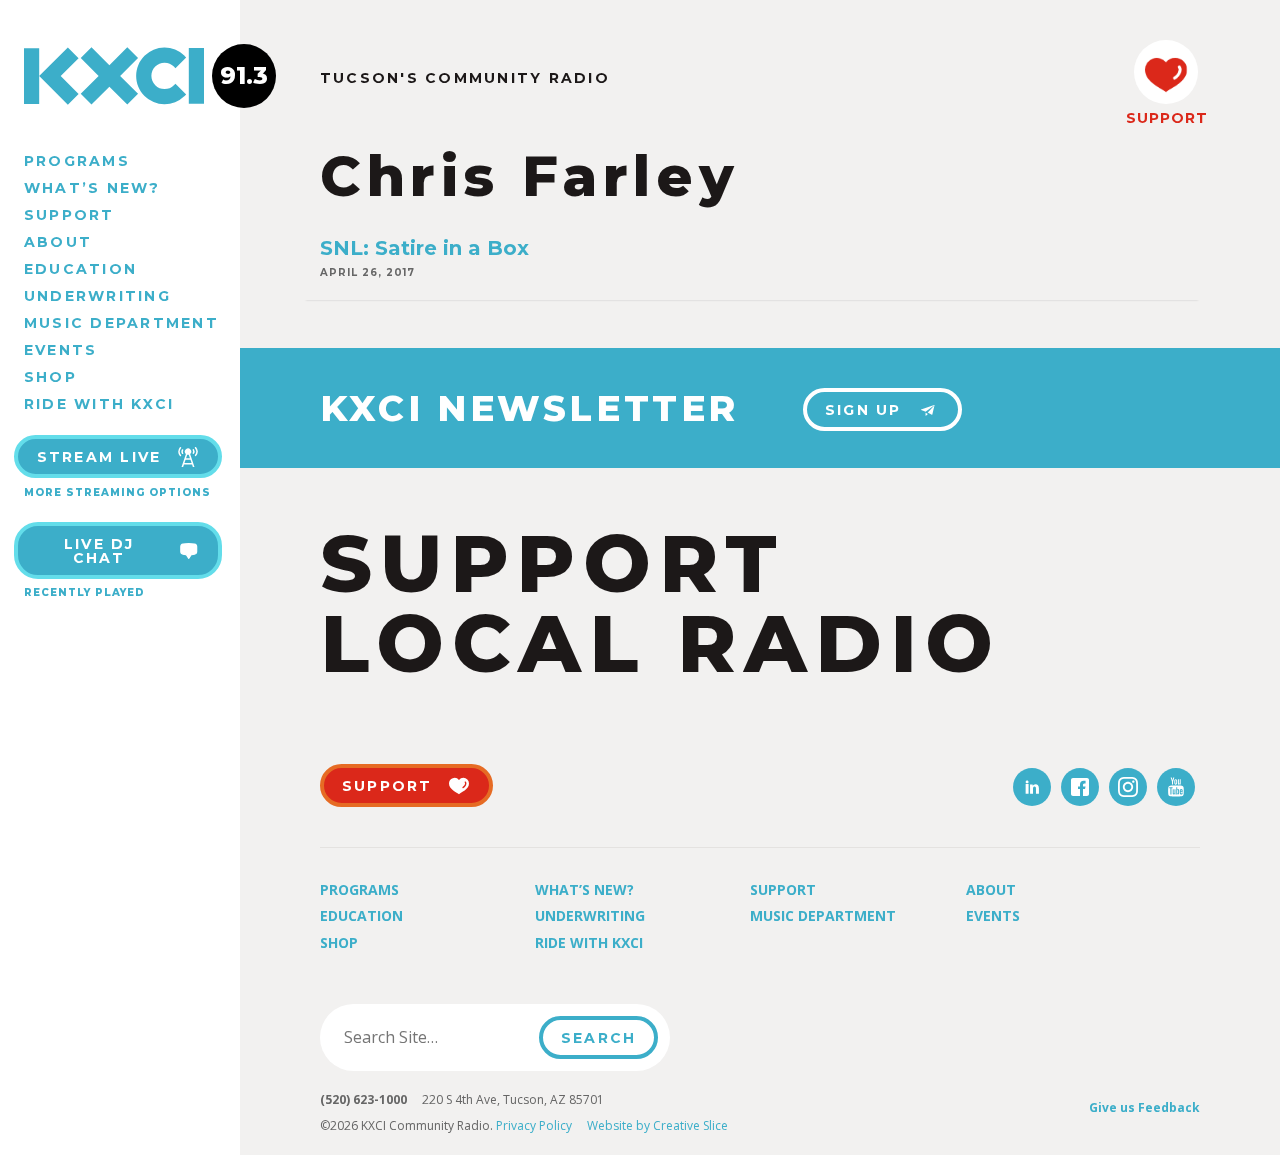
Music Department (121, 323)
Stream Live (99, 457)
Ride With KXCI (99, 404)
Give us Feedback (1144, 1107)
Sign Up (863, 410)
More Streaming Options (117, 492)
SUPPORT (1166, 118)
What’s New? (92, 188)
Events (60, 350)
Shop (50, 377)
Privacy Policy (534, 1125)
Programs (77, 161)
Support (69, 215)
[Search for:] (435, 1037)
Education (80, 269)
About (58, 242)
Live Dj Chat (99, 551)
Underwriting (97, 296)
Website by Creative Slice (657, 1125)
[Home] (120, 76)
